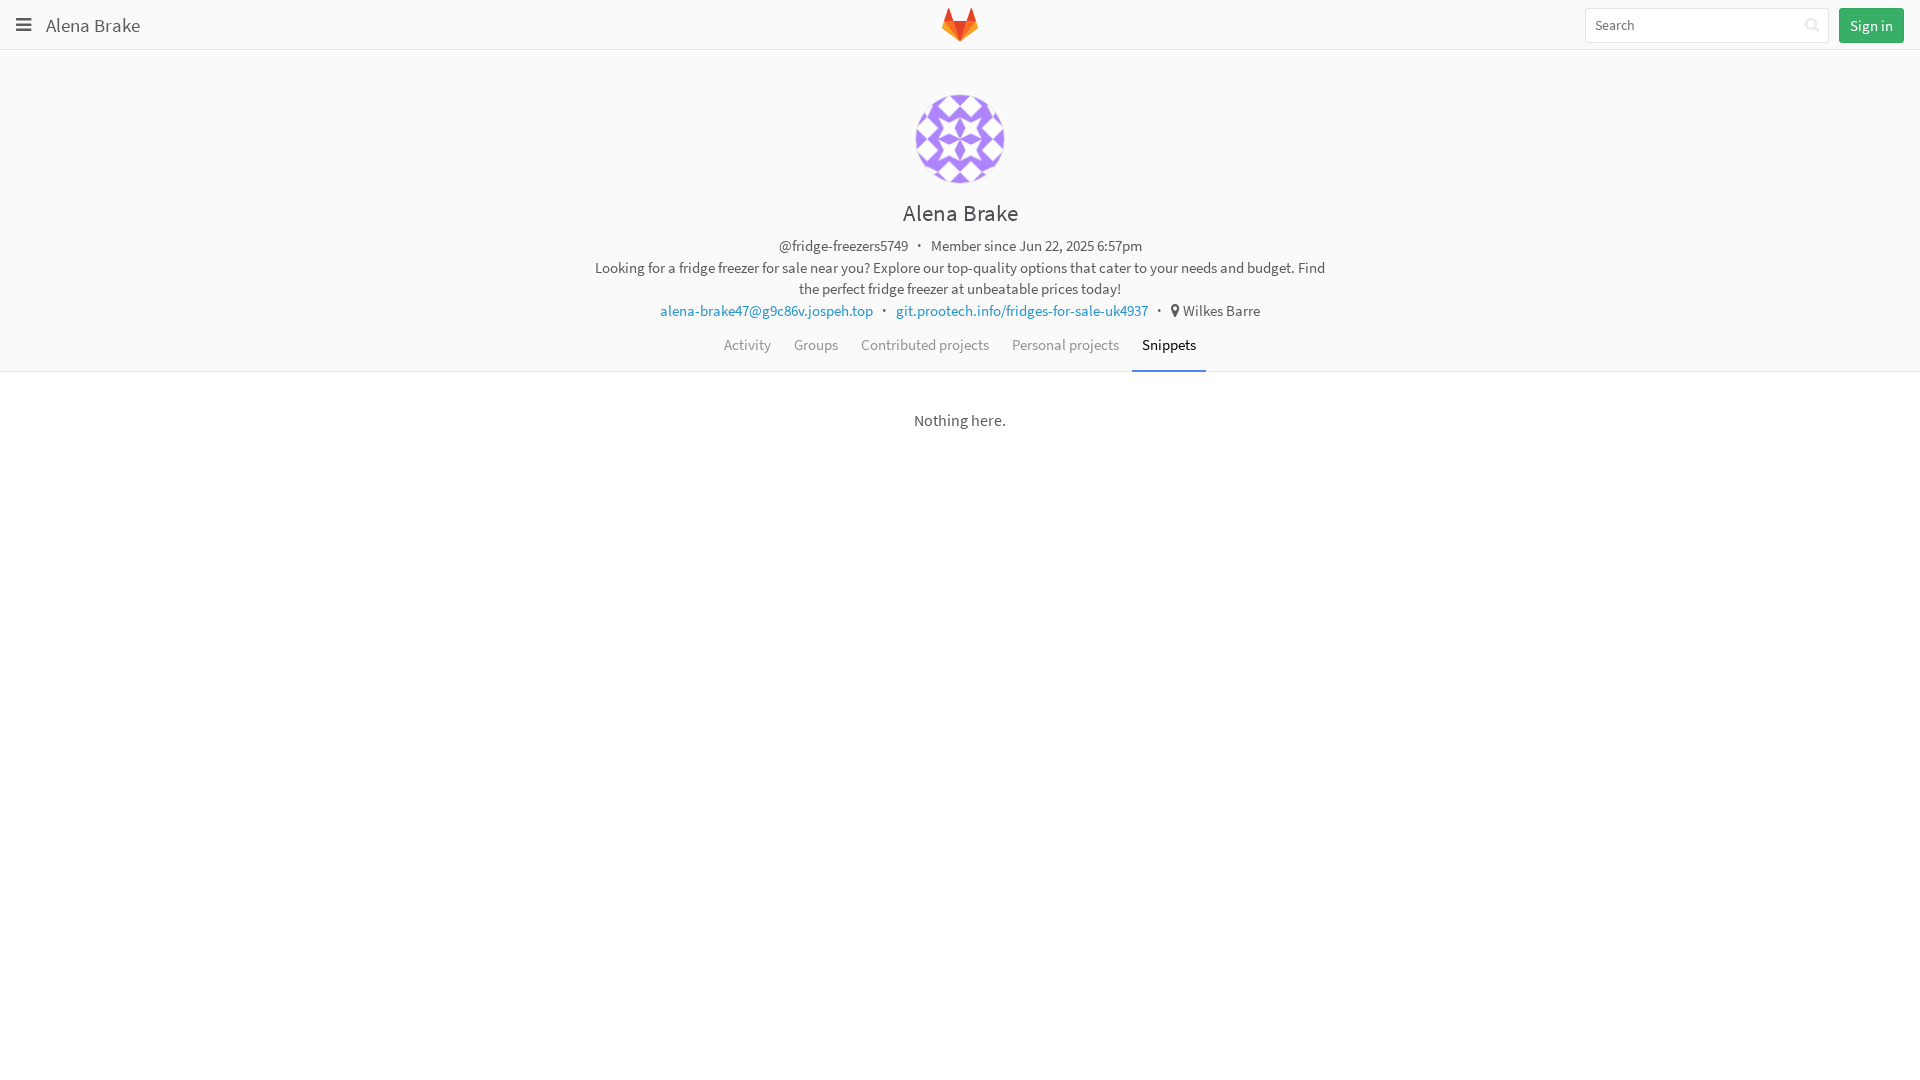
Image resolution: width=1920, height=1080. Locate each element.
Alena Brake (93, 25)
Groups (816, 344)
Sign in (1871, 25)
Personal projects (1065, 344)
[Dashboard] (960, 37)
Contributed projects (925, 344)
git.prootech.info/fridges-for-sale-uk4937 (1022, 310)
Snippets (1169, 344)
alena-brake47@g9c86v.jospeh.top (766, 310)
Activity (747, 344)
